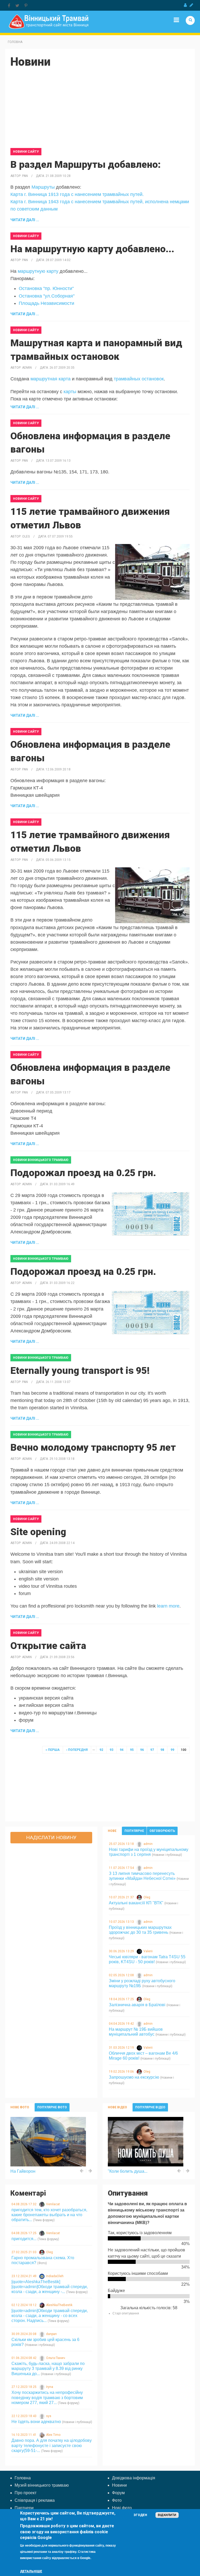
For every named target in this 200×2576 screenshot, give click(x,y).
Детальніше (31, 2571)
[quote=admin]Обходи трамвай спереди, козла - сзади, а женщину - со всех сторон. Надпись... (50, 2316)
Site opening (38, 1532)
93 (111, 1750)
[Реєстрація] (191, 5)
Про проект (26, 2493)
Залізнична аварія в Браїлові (137, 2005)
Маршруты (43, 187)
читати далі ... (25, 220)
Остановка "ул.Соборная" (47, 296)
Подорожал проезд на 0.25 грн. (83, 1173)
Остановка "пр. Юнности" (46, 288)
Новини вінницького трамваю (41, 1160)
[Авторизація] (185, 5)
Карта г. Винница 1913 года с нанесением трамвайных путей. (77, 194)
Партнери (24, 2508)
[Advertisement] (100, 112)
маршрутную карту (39, 271)
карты (70, 392)
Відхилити (167, 2515)
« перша (53, 1750)
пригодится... (24, 2239)
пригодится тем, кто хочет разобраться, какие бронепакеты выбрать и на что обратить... (49, 2215)
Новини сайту (26, 152)
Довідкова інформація (134, 2478)
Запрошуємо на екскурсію (134, 2077)
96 (142, 1750)
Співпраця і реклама (35, 2500)
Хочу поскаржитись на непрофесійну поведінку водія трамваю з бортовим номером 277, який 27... (47, 2397)
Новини (119, 2485)
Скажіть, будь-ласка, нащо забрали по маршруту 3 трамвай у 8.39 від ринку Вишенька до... (48, 2368)
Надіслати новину (51, 1837)
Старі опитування (126, 2313)
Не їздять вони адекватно (36, 2422)
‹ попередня (77, 1750)
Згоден (140, 2515)
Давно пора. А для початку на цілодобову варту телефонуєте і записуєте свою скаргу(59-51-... (52, 2445)
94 (122, 1750)
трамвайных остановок (139, 379)
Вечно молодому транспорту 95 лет (93, 1447)
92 (101, 1750)
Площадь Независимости (46, 303)
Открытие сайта (48, 1646)
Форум (118, 2493)
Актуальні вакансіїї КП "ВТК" (136, 1903)
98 (162, 1750)
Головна (15, 42)
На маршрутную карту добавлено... (92, 249)
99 (172, 1750)
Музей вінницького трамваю (42, 2485)
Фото (117, 2500)
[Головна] (49, 21)
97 (152, 1750)
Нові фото (122, 2508)
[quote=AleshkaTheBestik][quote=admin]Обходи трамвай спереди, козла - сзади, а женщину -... (50, 2287)
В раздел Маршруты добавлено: (86, 165)
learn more (168, 1606)
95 (132, 1750)
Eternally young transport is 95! (80, 1371)
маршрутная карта (51, 379)
